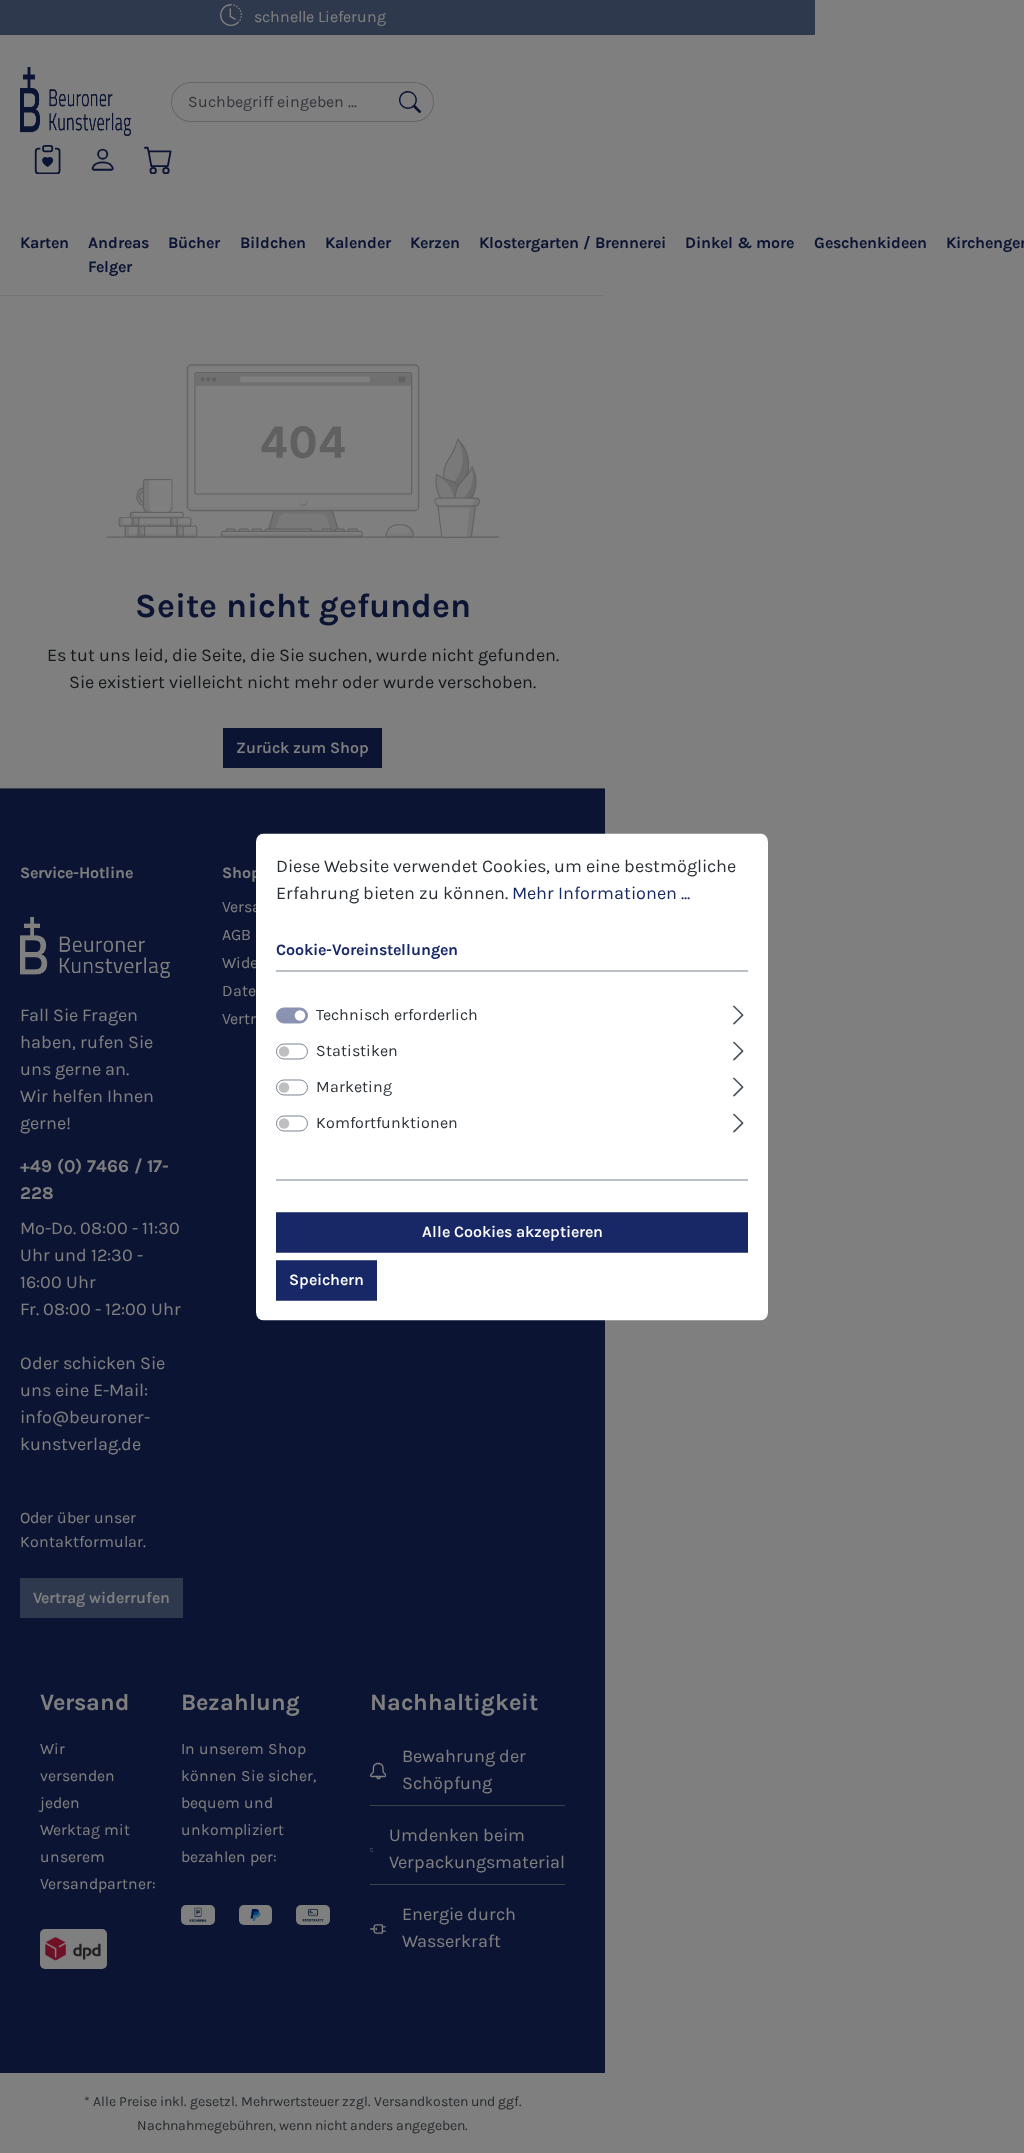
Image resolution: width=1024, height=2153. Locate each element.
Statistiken (357, 1050)
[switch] (292, 1051)
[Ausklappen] (738, 1012)
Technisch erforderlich (397, 1014)
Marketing (354, 1086)
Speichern (326, 1279)
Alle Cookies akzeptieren (512, 1231)
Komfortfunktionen (387, 1122)
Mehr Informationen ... (601, 893)
